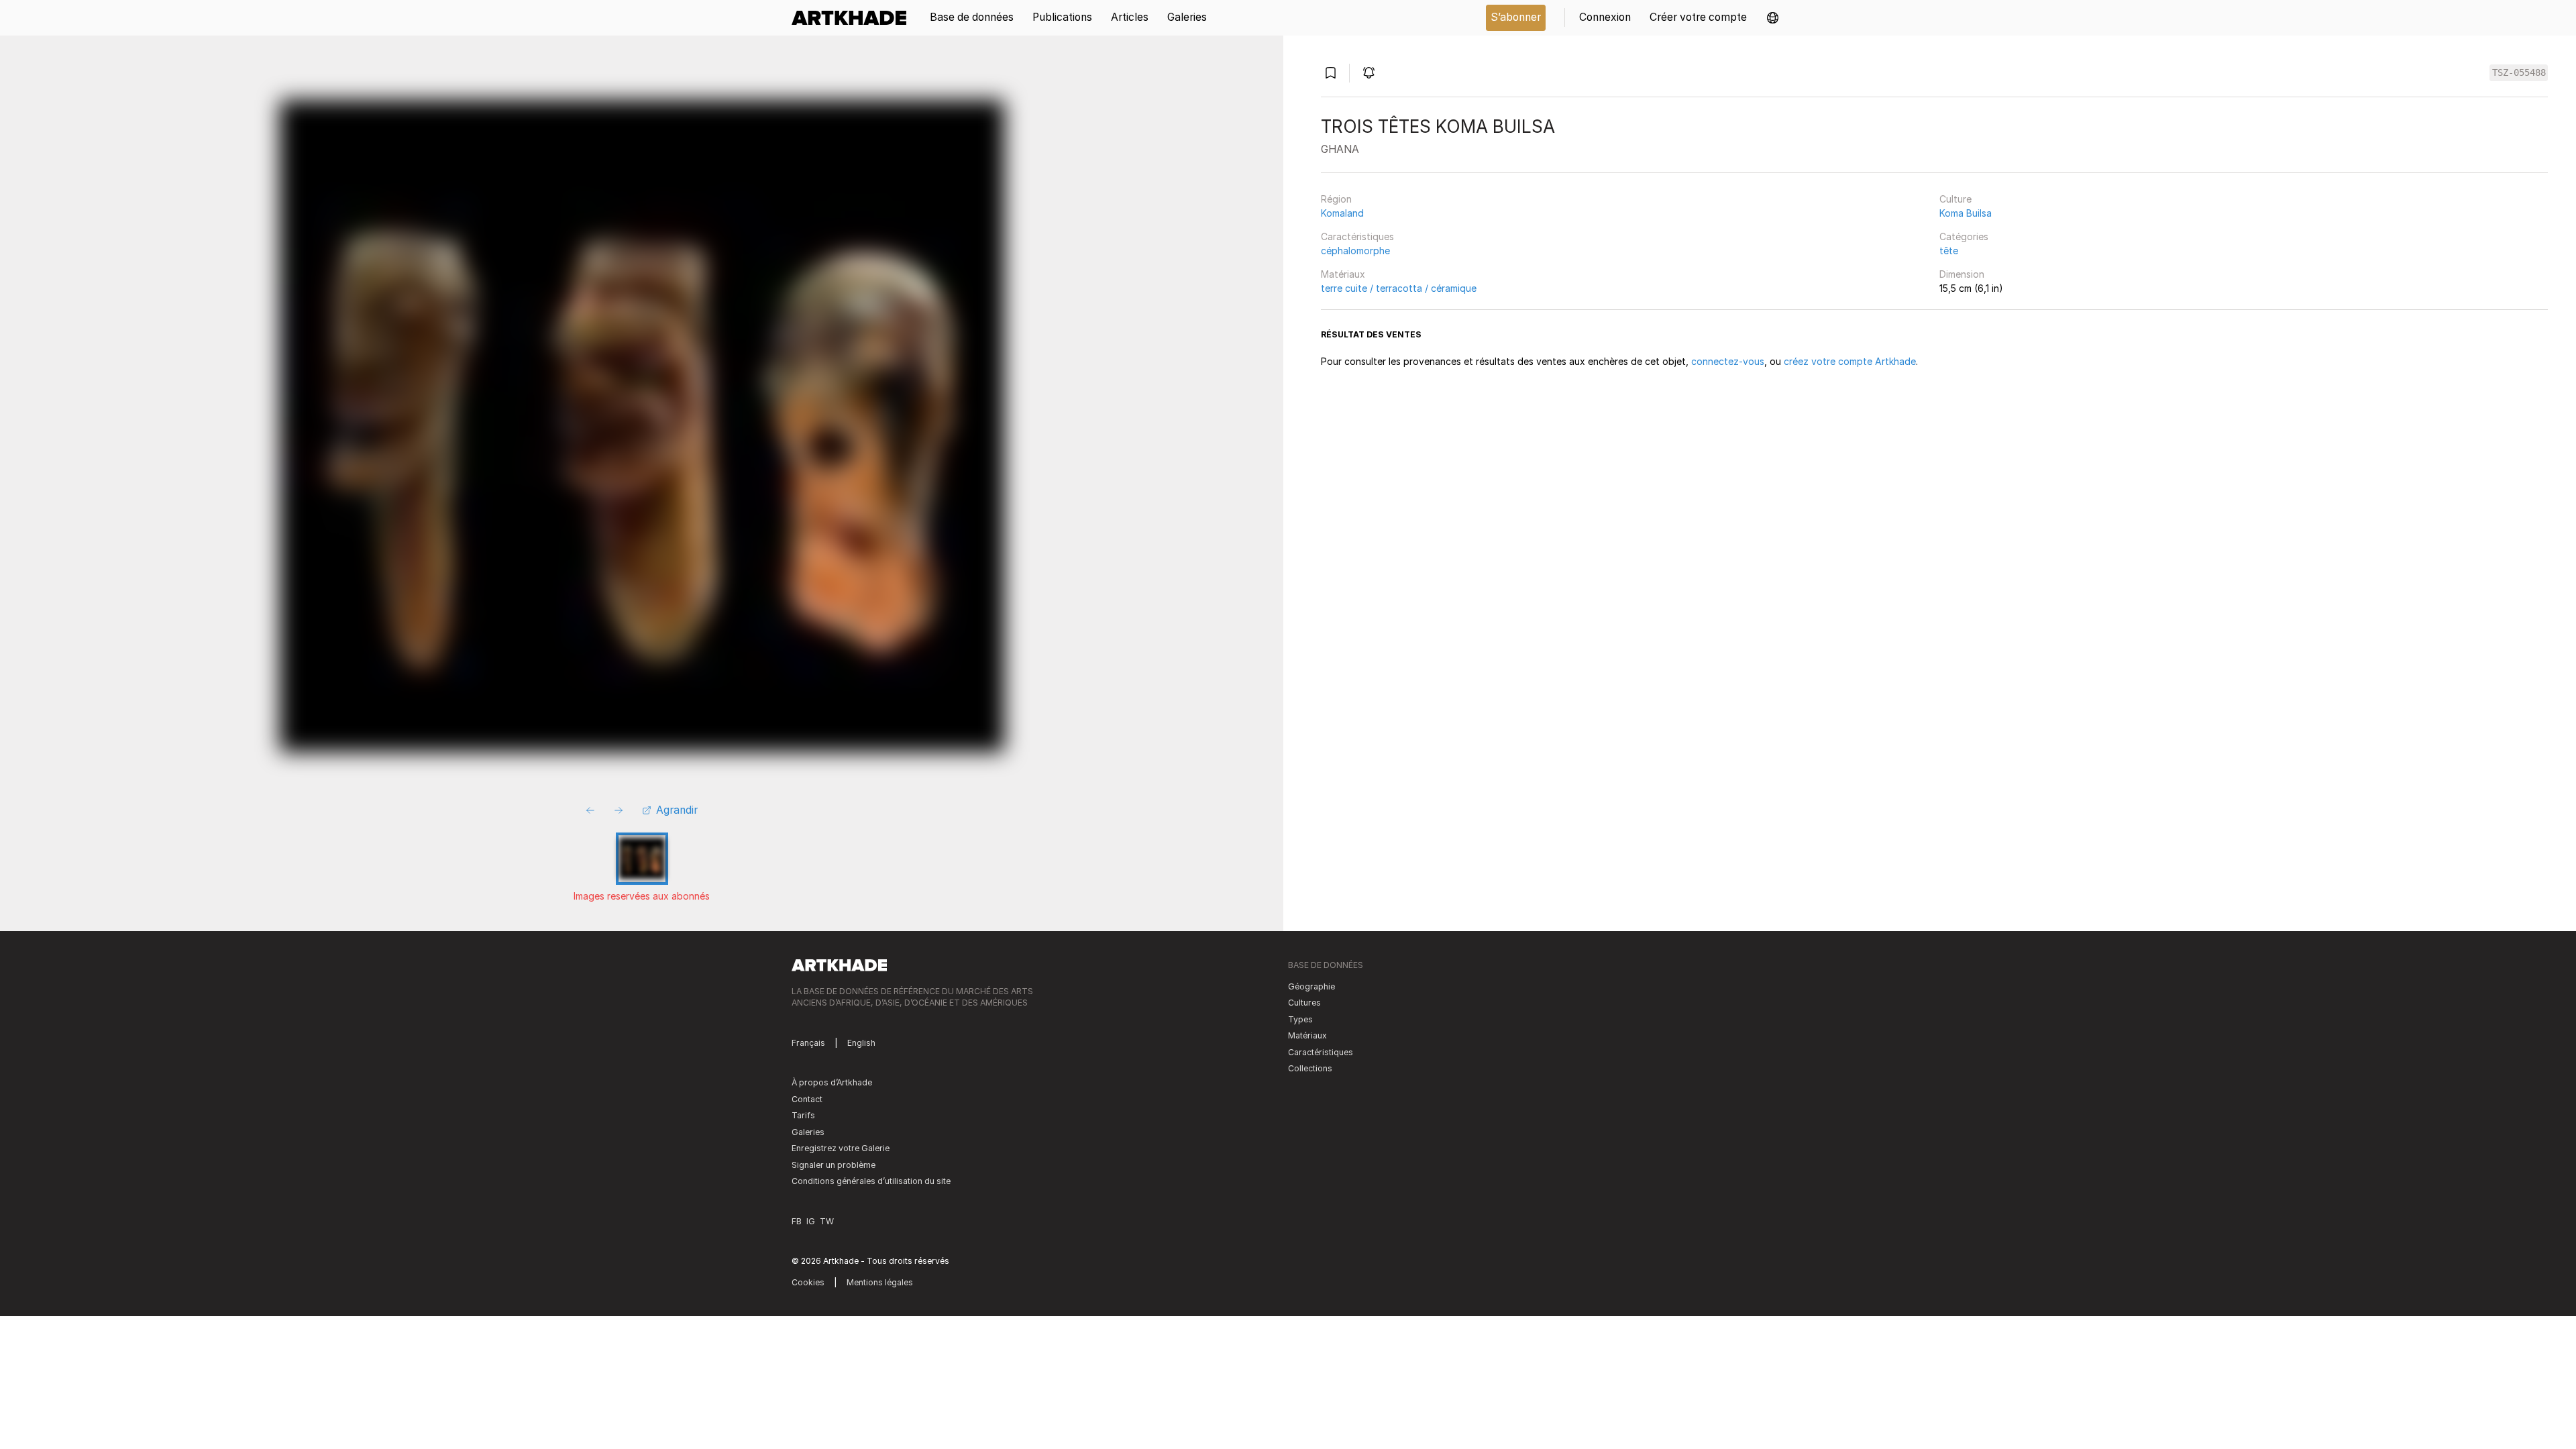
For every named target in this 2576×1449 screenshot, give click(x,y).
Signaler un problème (834, 1165)
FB (797, 1221)
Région (1336, 199)
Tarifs (803, 1115)
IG (811, 1221)
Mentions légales (880, 1282)
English (861, 1043)
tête (1949, 251)
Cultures (1304, 1003)
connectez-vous (1728, 361)
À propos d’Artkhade (832, 1082)
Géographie (1311, 986)
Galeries (808, 1132)
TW (827, 1221)
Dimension (1962, 274)
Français (808, 1043)
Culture (1955, 199)
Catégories (1964, 236)
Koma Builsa (1966, 213)
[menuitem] (854, 18)
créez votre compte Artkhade (1850, 361)
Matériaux (1343, 274)
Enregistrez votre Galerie (841, 1148)
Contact (807, 1099)
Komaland (1342, 213)
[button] (1773, 18)
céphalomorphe (1355, 251)
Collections (1310, 1068)
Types (1300, 1019)
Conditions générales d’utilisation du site (871, 1181)
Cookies (808, 1282)
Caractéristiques (1357, 236)
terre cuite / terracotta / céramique (1399, 288)
